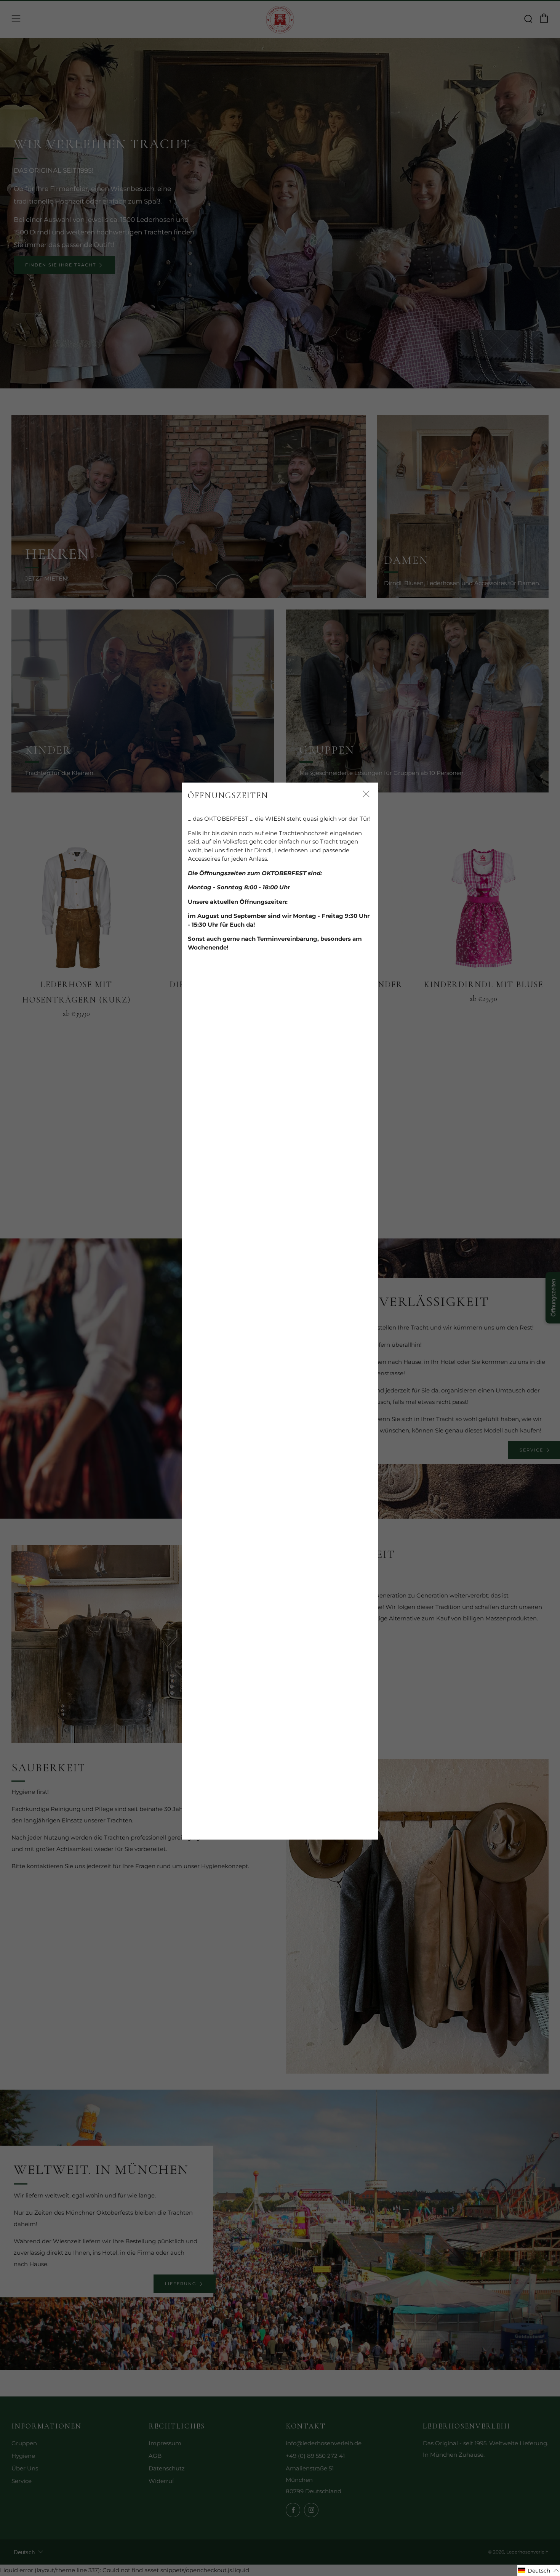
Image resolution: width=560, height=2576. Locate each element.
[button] (539, 2570)
